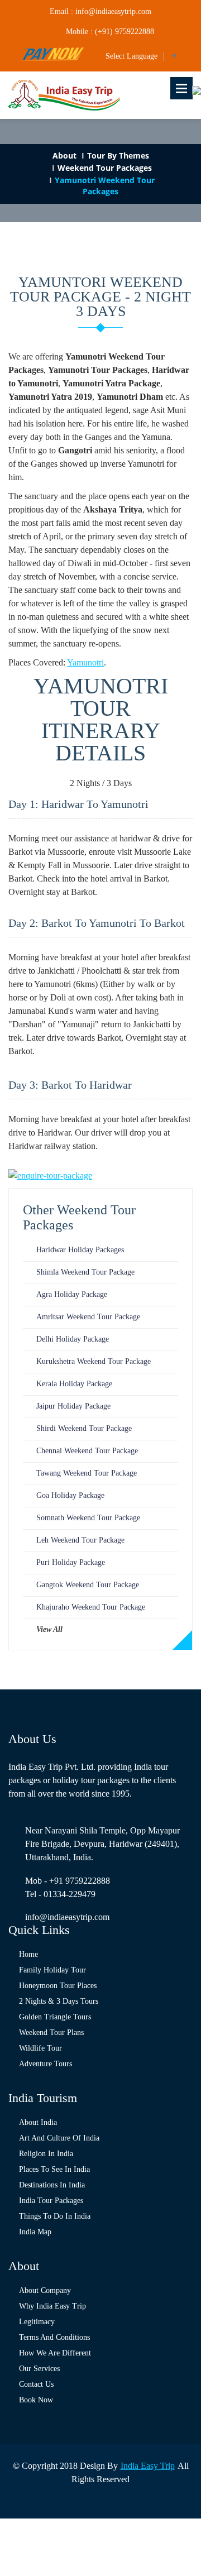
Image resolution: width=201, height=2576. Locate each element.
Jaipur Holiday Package (73, 1406)
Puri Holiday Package (71, 1562)
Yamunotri (85, 662)
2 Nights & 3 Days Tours (59, 2001)
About (64, 155)
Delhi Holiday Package (73, 1339)
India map (35, 2232)
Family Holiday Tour (52, 1970)
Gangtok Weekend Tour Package (88, 1585)
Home (28, 1954)
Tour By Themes (118, 155)
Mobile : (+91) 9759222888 (110, 32)
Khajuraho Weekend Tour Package (91, 1607)
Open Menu (181, 88)
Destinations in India (52, 2185)
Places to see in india (54, 2169)
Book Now (36, 2400)
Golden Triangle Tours (55, 2017)
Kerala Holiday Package (74, 1384)
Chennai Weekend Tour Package (87, 1451)
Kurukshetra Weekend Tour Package (94, 1361)
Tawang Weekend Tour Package (87, 1473)
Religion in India (46, 2154)
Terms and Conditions (54, 2337)
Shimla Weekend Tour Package (85, 1272)
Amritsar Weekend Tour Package (88, 1317)
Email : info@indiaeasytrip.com (100, 11)
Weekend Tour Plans (51, 2032)
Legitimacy (37, 2322)
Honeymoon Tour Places (58, 1986)
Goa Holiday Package (70, 1495)
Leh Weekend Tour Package (80, 1540)
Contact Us (36, 2384)
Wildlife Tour (40, 2048)
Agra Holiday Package (72, 1294)
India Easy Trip (148, 2466)
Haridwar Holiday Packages (80, 1250)
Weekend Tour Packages (105, 168)
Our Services (39, 2369)
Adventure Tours (46, 2064)
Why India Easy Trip (52, 2306)
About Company (45, 2290)
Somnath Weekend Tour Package (88, 1518)
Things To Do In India (55, 2216)
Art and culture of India (59, 2138)
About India (38, 2122)
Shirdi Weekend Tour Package (84, 1428)
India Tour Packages (51, 2201)
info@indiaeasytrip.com (67, 1917)
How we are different (55, 2353)
